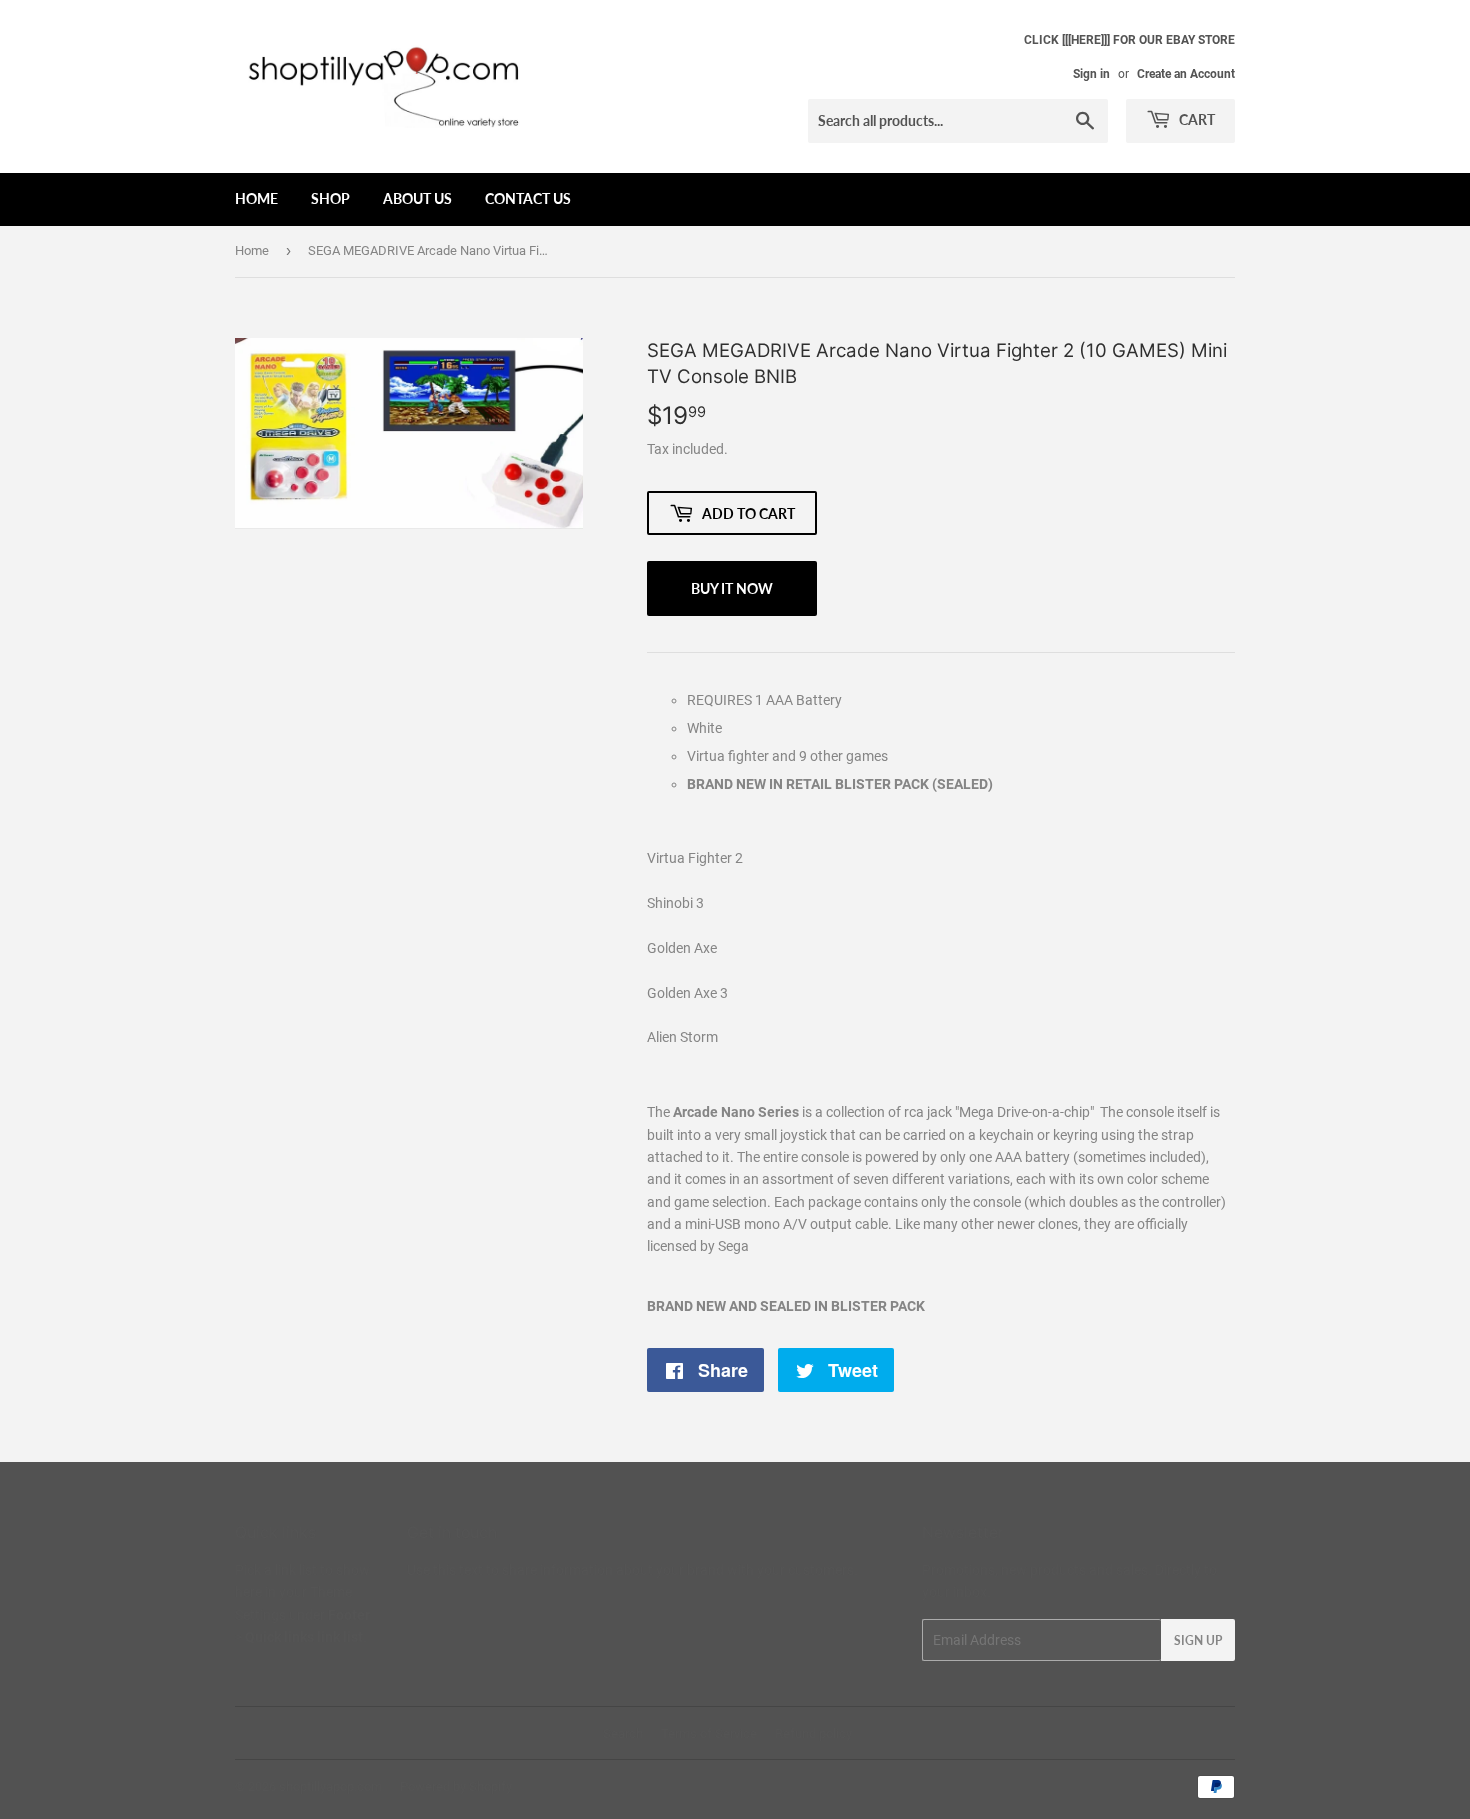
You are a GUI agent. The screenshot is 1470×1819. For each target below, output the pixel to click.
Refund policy (813, 1733)
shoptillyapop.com (330, 1786)
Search (623, 1733)
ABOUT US (417, 198)
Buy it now (732, 588)
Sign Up (1198, 1640)
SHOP (330, 198)
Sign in (1091, 74)
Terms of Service (709, 1733)
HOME (256, 198)
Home (252, 250)
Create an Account (1186, 74)
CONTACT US (528, 198)
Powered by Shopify (456, 1786)
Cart (1195, 119)
